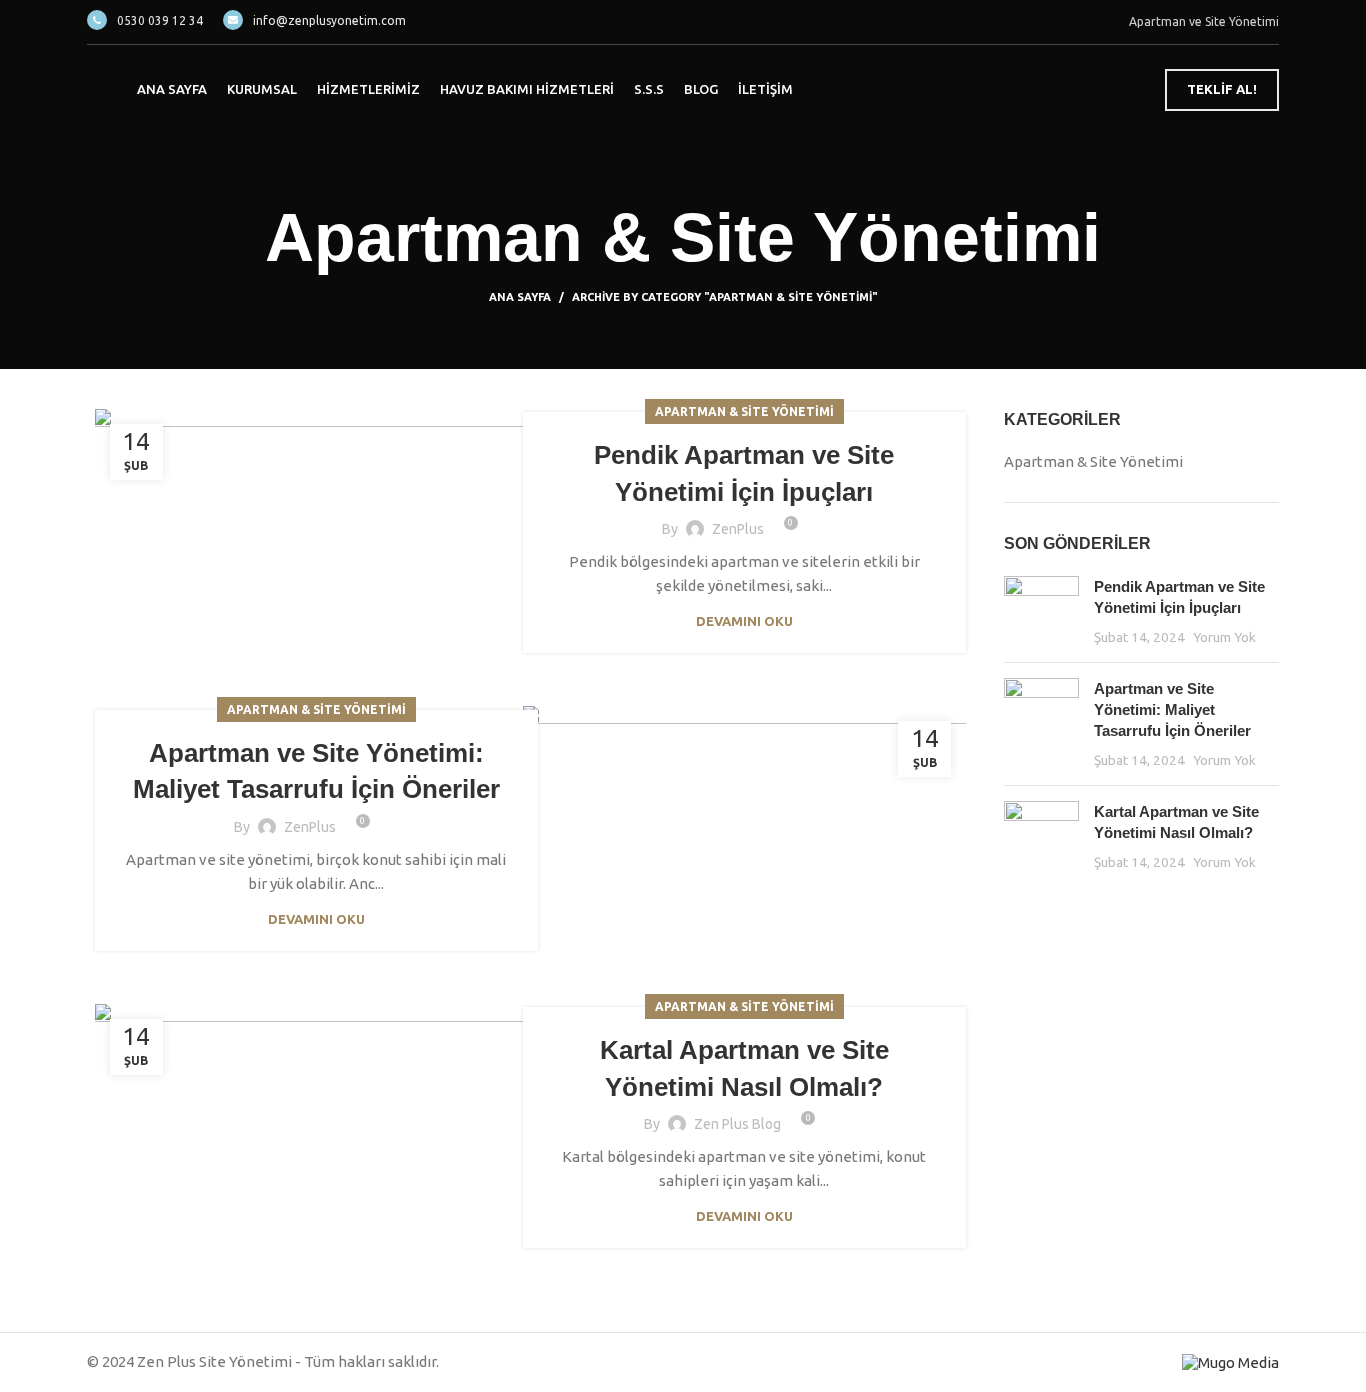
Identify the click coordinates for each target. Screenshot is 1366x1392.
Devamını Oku (744, 621)
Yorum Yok (1224, 637)
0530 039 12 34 (160, 20)
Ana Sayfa (520, 297)
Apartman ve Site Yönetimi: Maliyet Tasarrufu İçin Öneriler (1172, 709)
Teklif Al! (1222, 89)
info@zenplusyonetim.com (329, 20)
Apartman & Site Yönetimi (744, 411)
